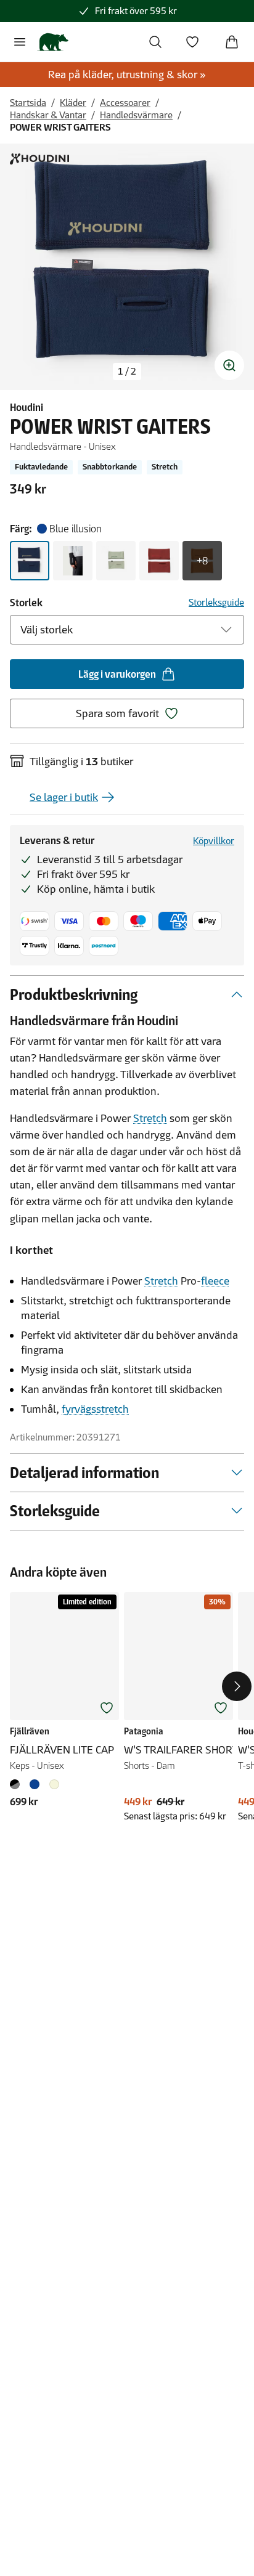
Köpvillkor (214, 841)
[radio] (30, 561)
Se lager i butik (64, 797)
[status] (127, 372)
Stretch (150, 1118)
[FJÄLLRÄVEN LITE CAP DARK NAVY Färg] (35, 1784)
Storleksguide (216, 602)
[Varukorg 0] (232, 42)
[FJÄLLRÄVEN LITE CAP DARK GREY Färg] (17, 1784)
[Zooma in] (229, 365)
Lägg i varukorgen (117, 674)
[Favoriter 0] (192, 42)
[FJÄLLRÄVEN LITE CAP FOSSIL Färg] (54, 1784)
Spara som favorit (117, 713)
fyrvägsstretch (95, 1409)
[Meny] (20, 42)
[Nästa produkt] (237, 1686)
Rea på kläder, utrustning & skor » (127, 75)
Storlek (26, 603)
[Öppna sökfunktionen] (155, 42)
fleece (215, 1281)
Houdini (27, 407)
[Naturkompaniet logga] (53, 42)
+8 (202, 561)
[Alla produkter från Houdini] (39, 159)
